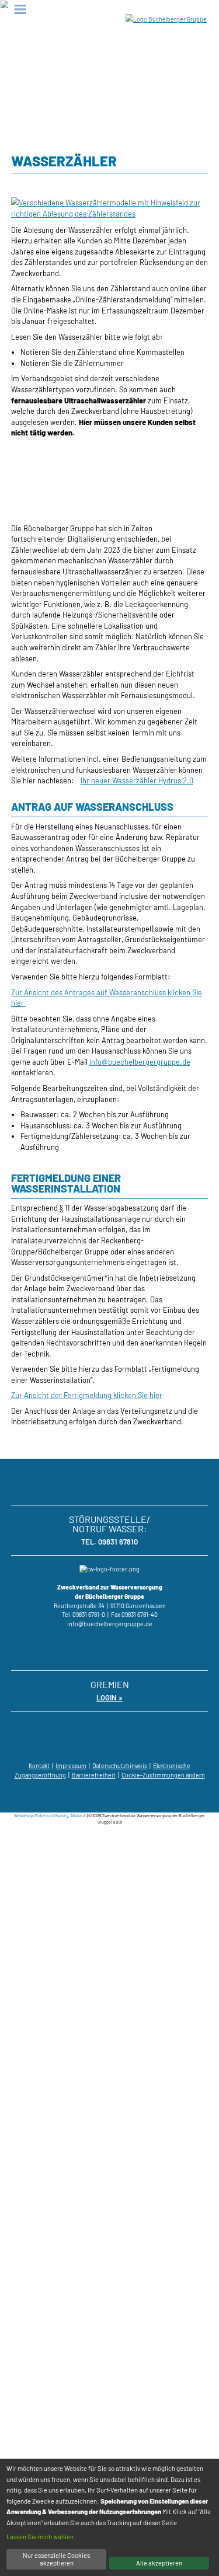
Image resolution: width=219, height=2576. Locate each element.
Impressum (71, 1766)
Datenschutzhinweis (120, 1766)
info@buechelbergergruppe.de (140, 1062)
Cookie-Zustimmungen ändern (163, 1775)
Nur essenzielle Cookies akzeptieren (56, 2559)
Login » (109, 1697)
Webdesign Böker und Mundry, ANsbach (50, 1815)
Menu (20, 9)
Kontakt (39, 1766)
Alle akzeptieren (159, 2563)
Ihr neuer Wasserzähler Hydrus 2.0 (137, 780)
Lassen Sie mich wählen (40, 2537)
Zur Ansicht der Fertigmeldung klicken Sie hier (87, 1395)
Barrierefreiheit (94, 1775)
